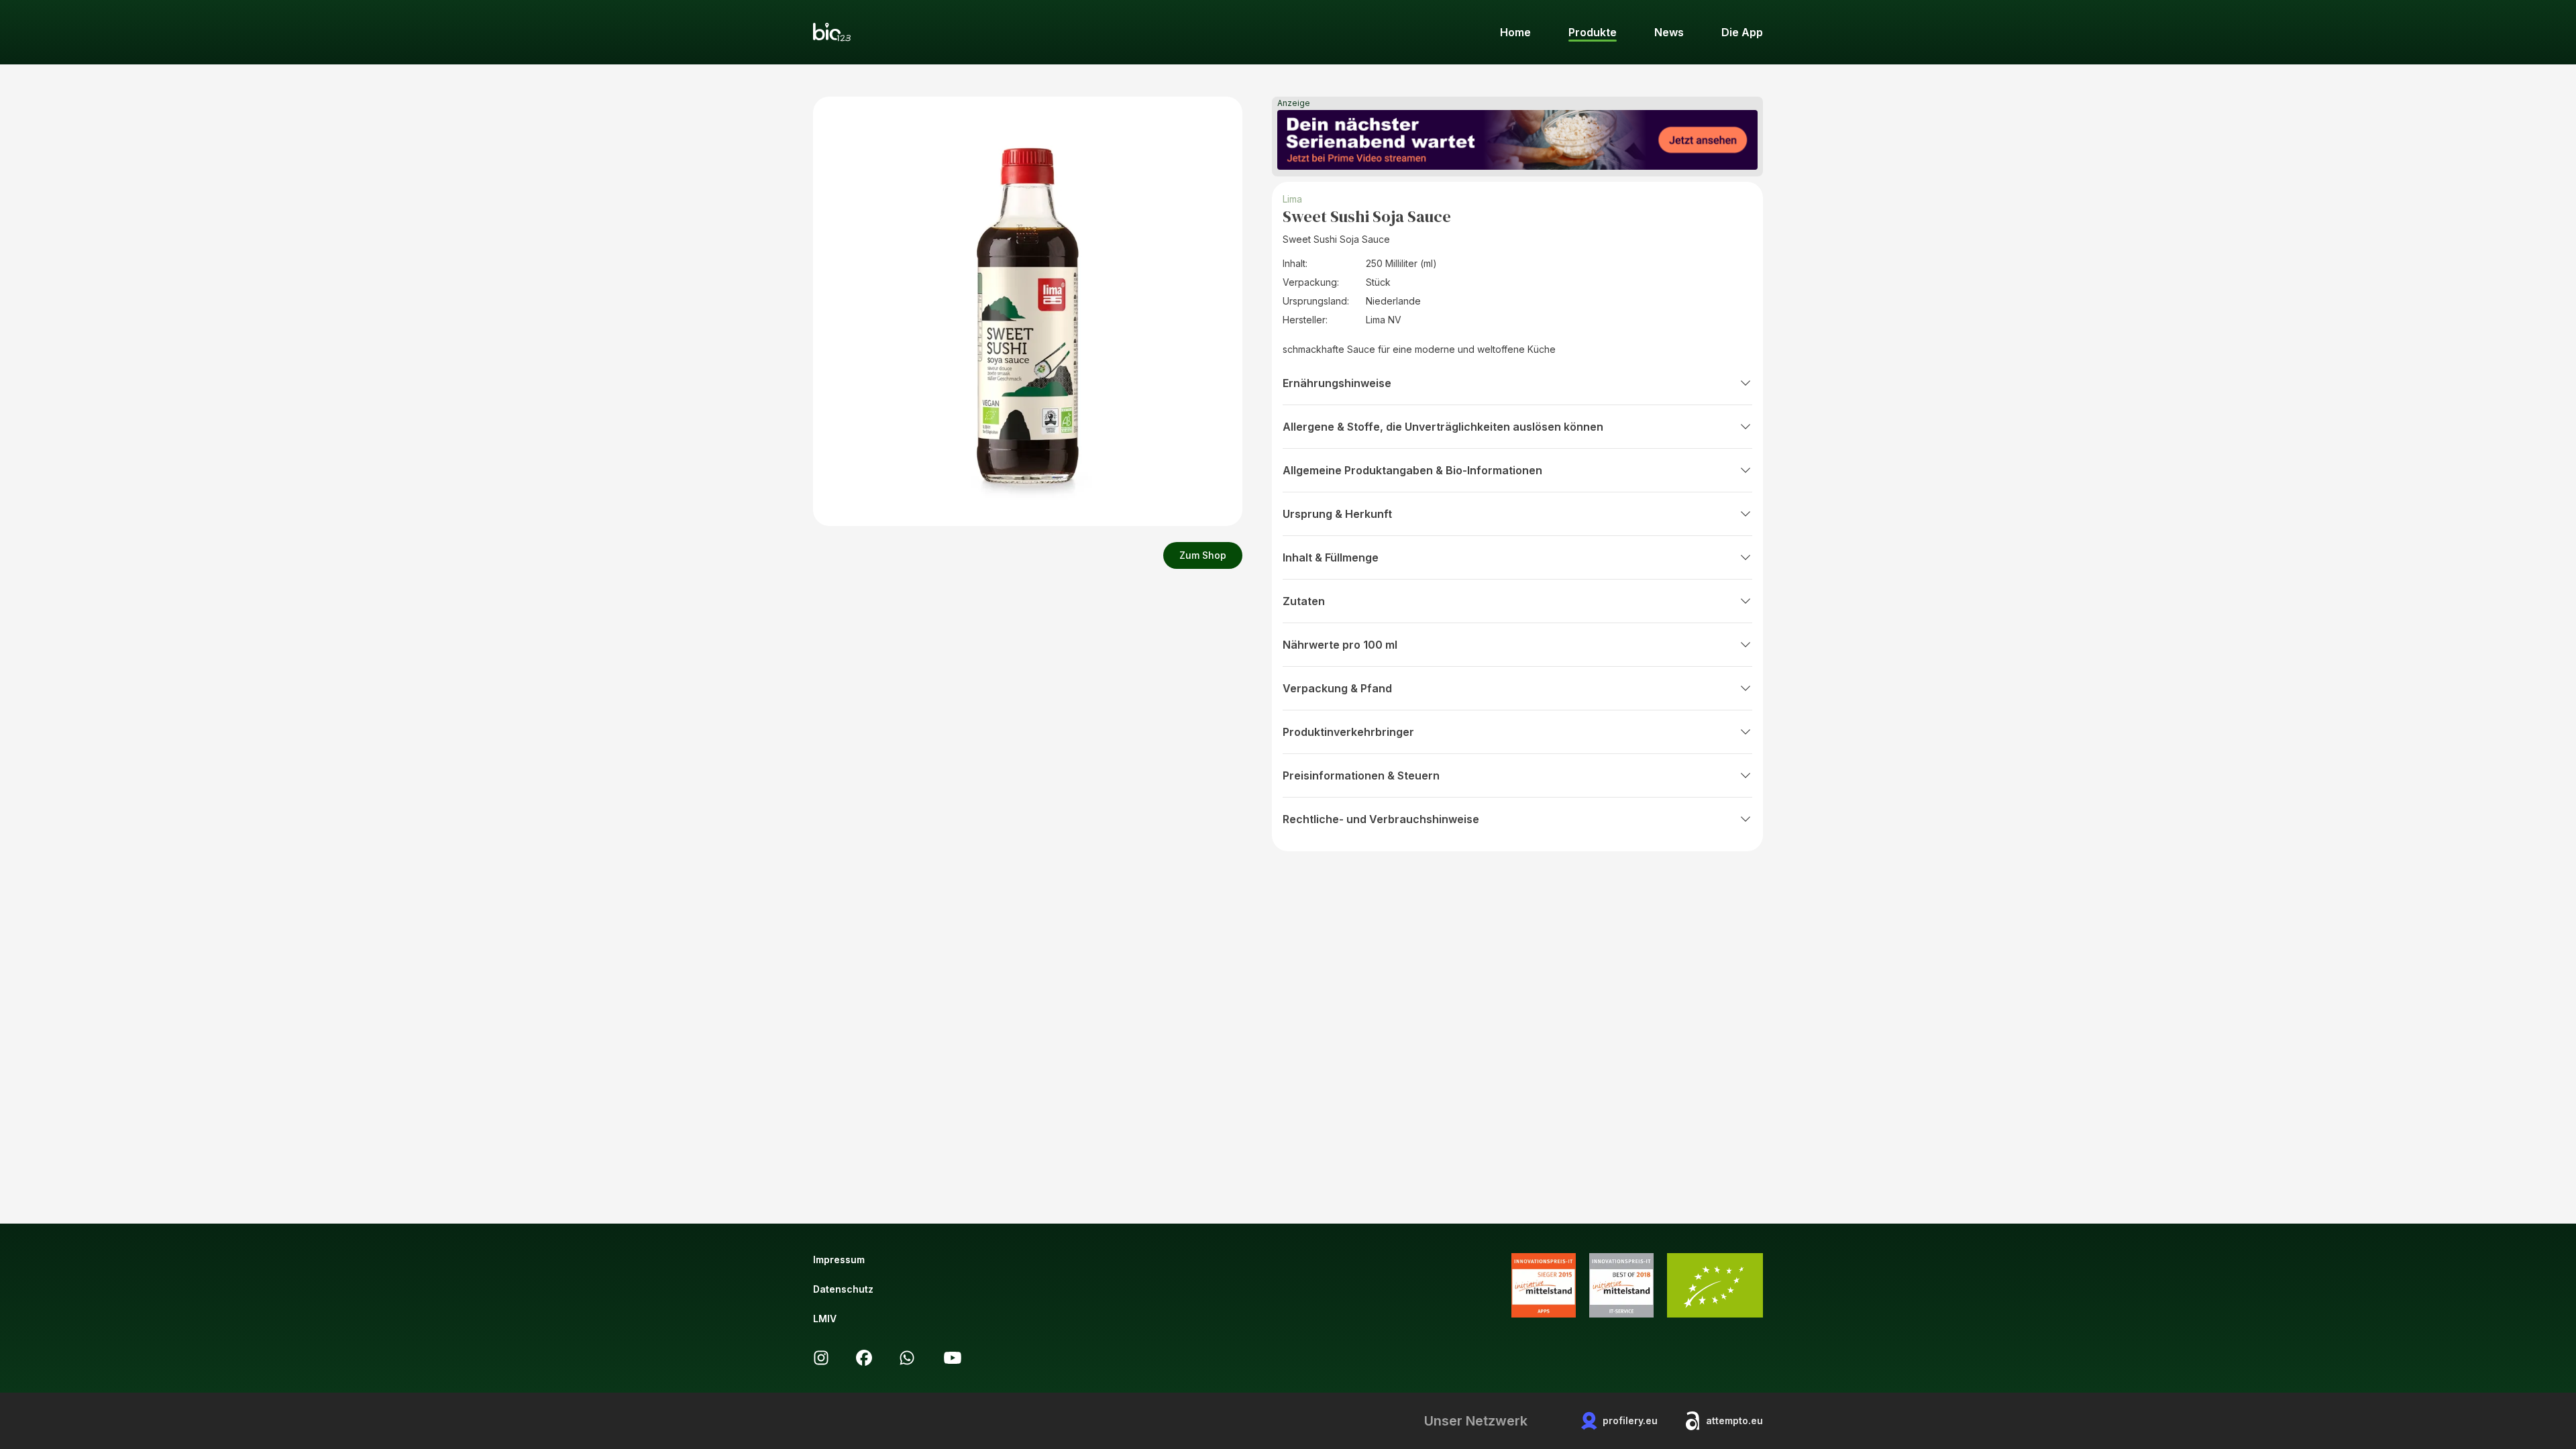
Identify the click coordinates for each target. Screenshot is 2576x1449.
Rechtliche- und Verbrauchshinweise (1381, 819)
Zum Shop (1203, 555)
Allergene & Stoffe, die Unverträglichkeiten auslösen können (1443, 427)
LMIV (825, 1319)
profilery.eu (1630, 1420)
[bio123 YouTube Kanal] (953, 1358)
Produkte (1593, 32)
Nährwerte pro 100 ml (1340, 645)
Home (1515, 32)
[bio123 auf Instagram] (821, 1358)
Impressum (839, 1259)
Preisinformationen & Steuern (1361, 775)
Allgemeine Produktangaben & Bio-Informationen (1412, 470)
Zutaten (1304, 601)
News (1669, 32)
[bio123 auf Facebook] (864, 1358)
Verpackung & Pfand (1337, 688)
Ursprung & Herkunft (1337, 514)
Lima (1292, 199)
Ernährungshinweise (1337, 383)
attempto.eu (1734, 1420)
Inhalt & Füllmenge (1331, 557)
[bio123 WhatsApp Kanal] (907, 1358)
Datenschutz (843, 1289)
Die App (1742, 32)
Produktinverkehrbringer (1348, 732)
